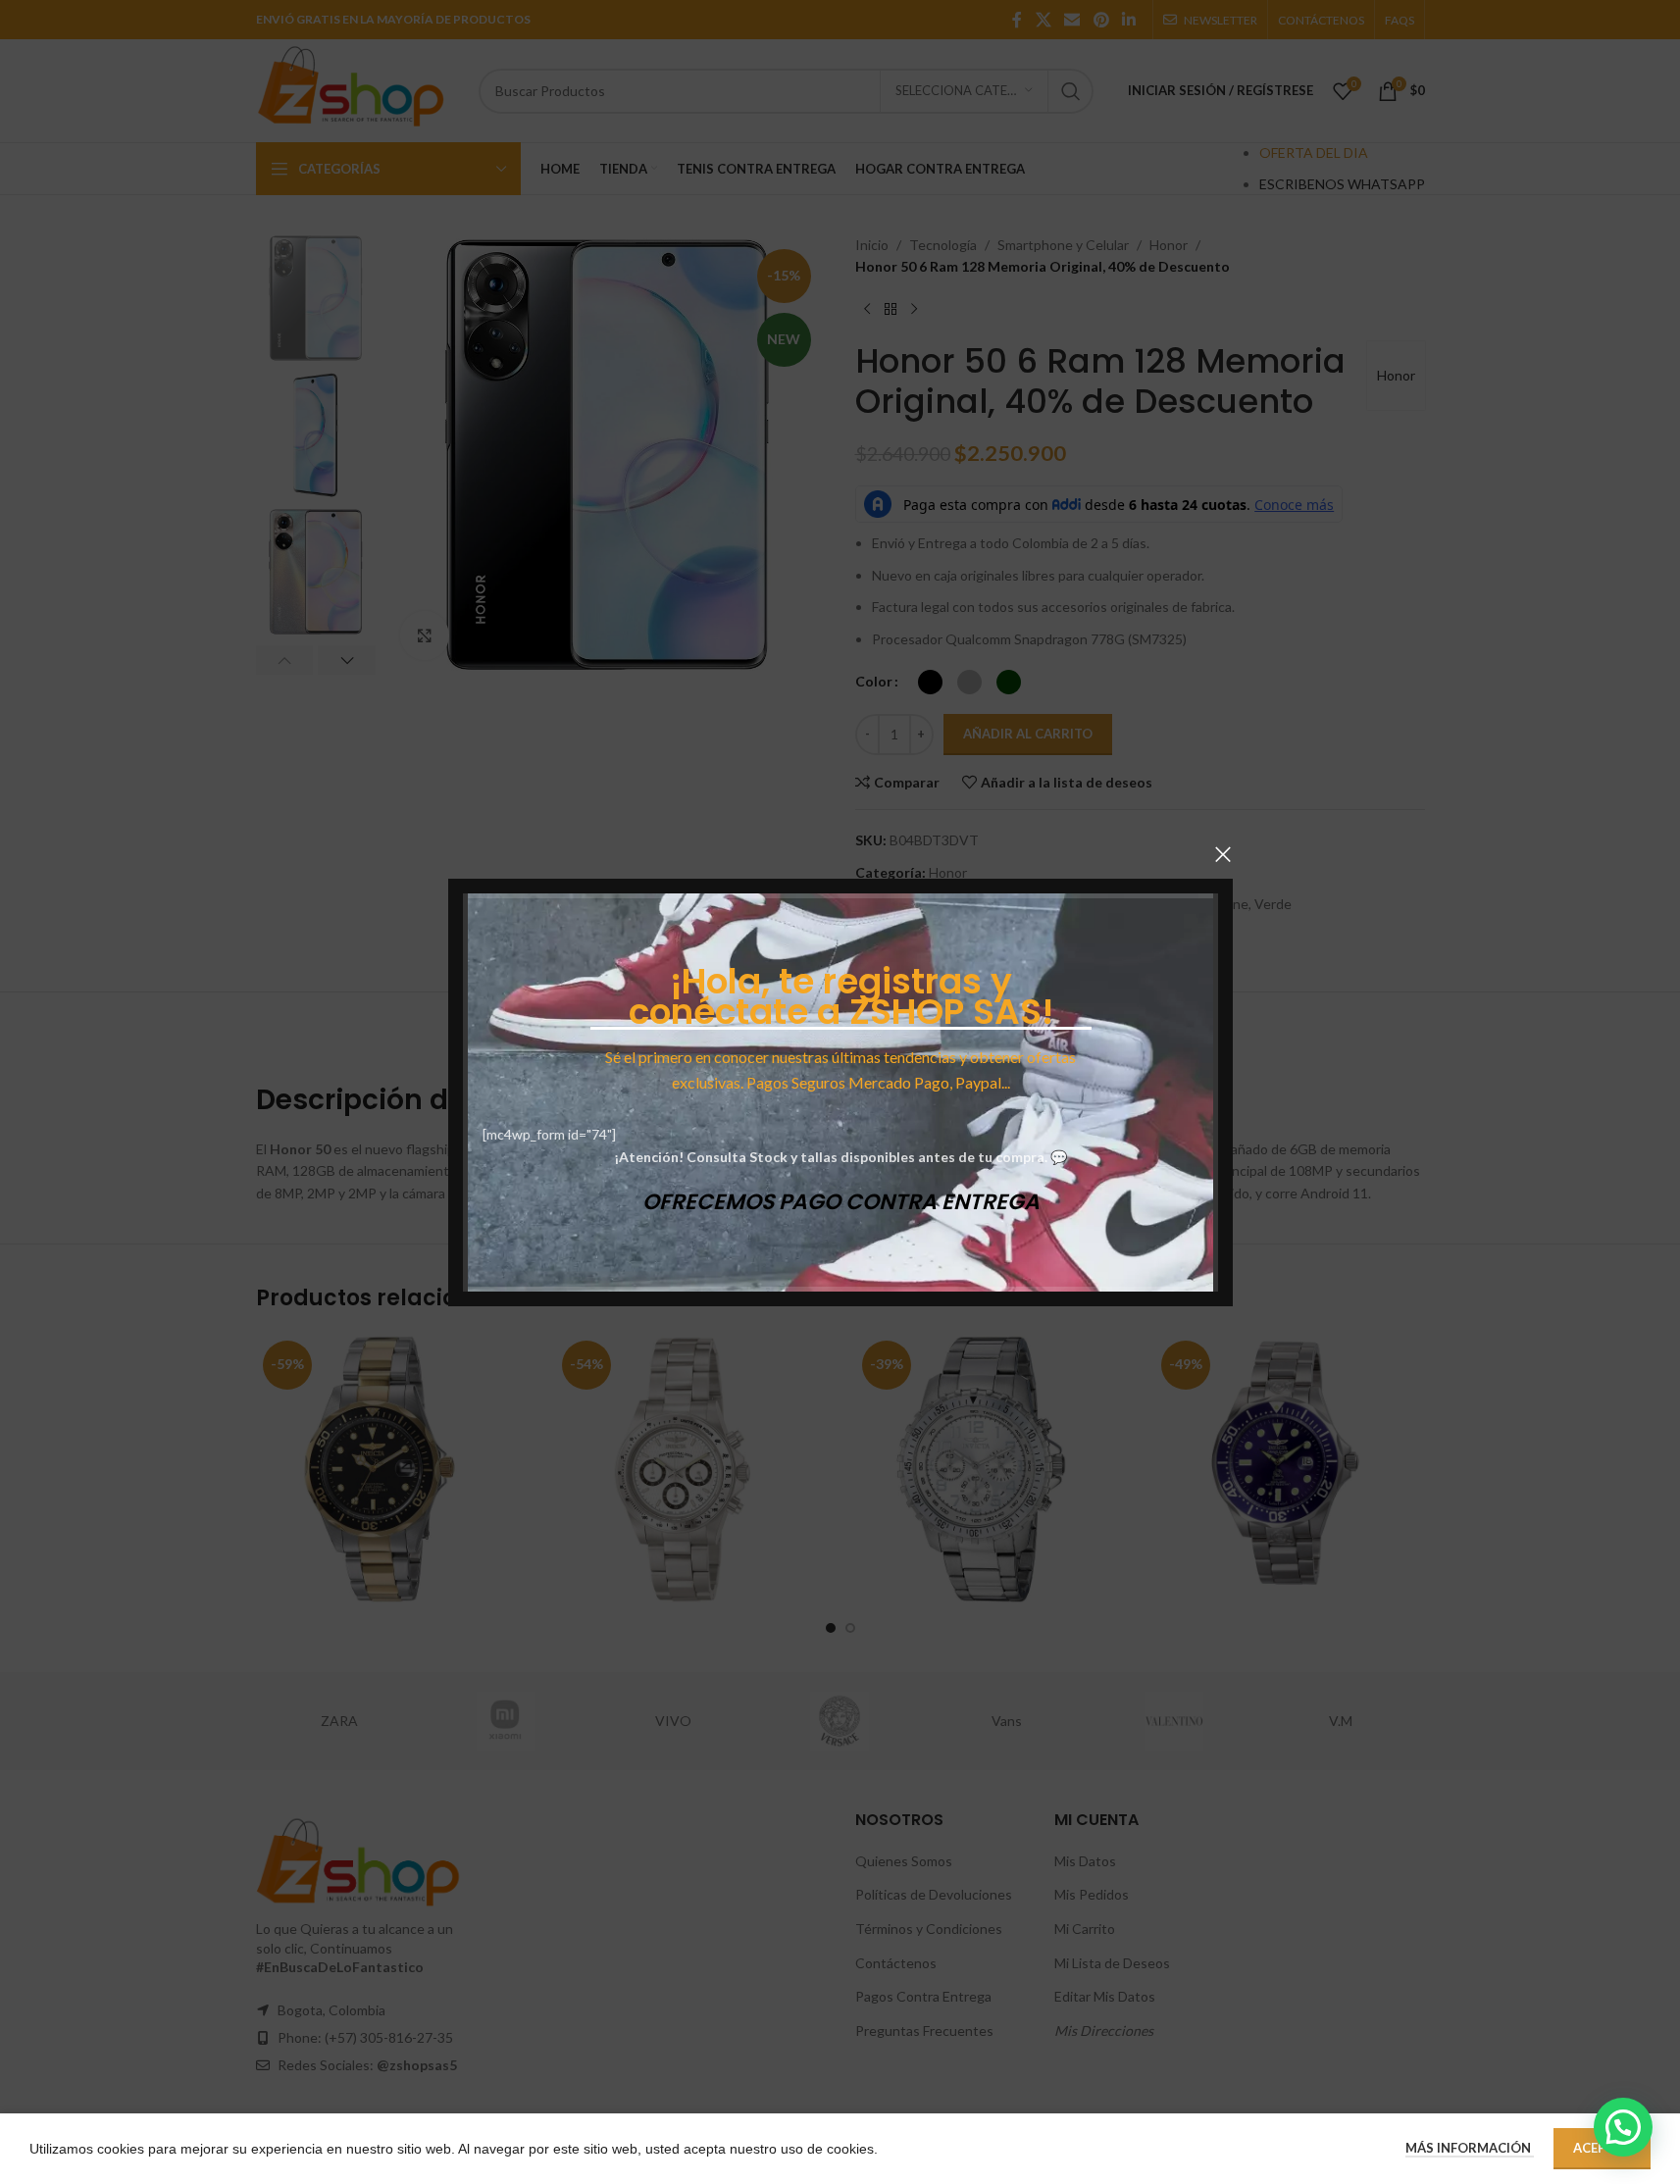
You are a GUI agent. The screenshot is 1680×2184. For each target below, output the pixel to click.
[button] (1623, 2127)
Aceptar (1602, 2148)
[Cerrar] (1223, 854)
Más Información (1470, 2148)
